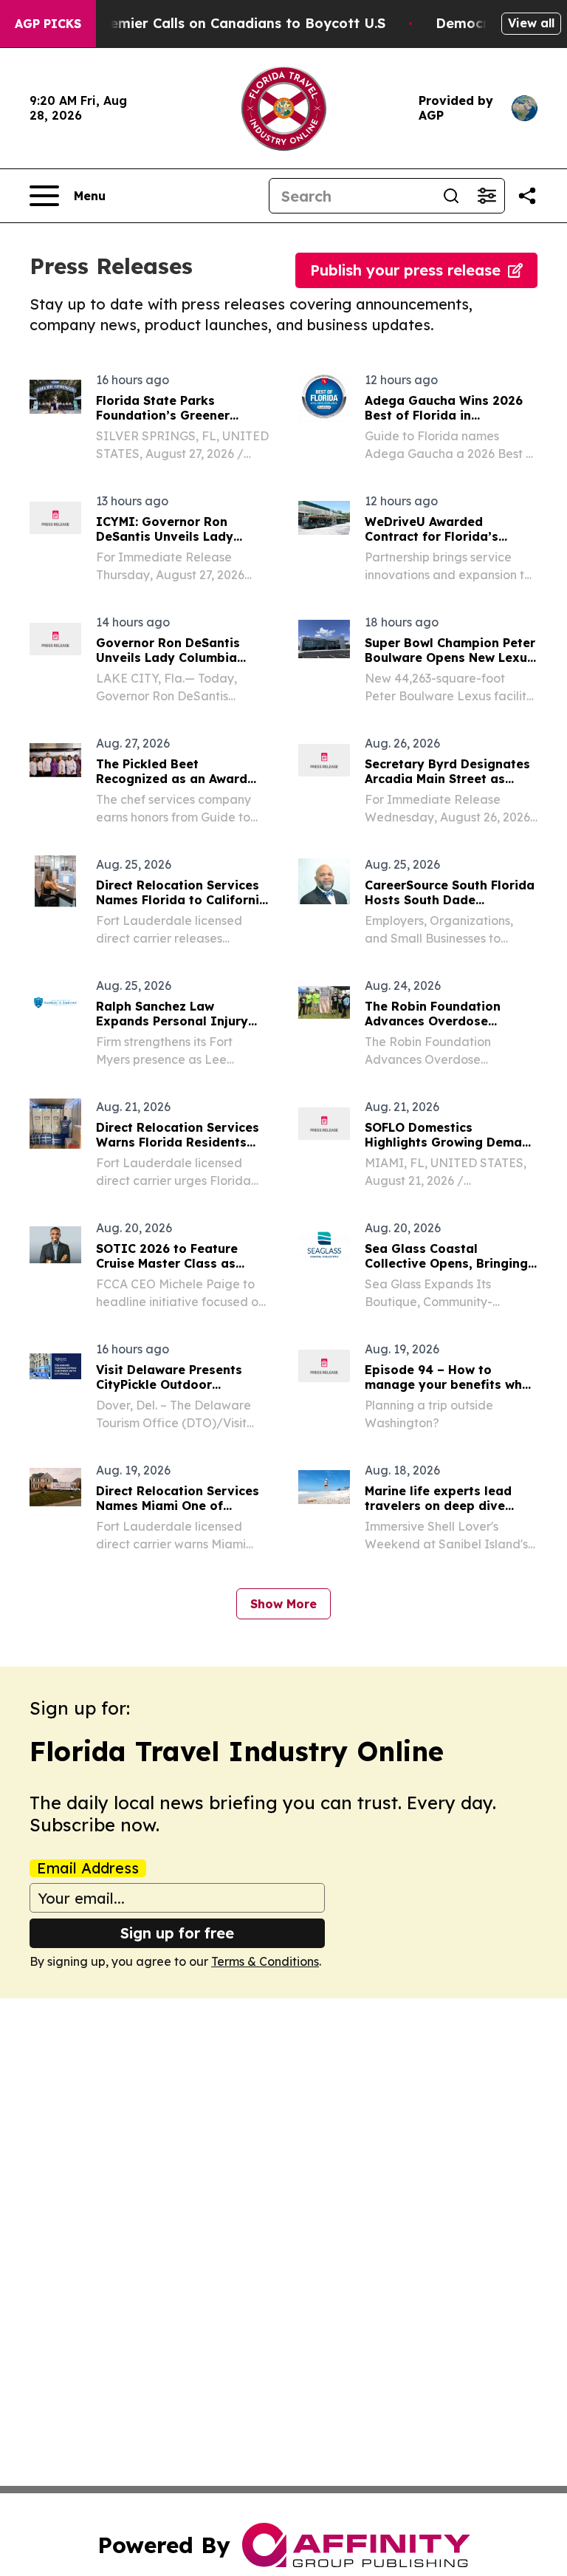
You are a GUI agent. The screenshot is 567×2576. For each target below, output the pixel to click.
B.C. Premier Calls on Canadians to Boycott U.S (226, 23)
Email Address (88, 1868)
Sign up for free (177, 1933)
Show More (283, 1604)
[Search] (451, 196)
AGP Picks (48, 24)
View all (531, 23)
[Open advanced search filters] (487, 196)
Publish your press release (405, 270)
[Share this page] (527, 196)
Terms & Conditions (265, 1961)
